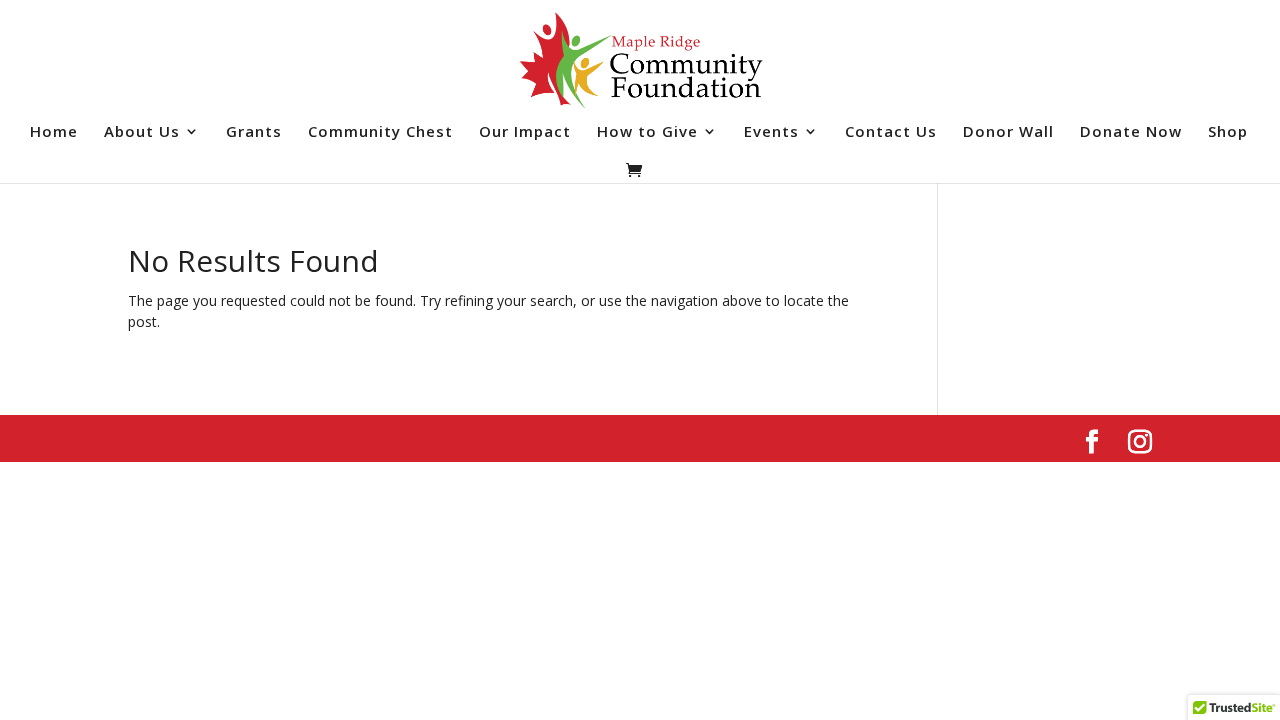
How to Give (647, 132)
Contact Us (891, 132)
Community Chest (380, 132)
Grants (254, 132)
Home (54, 132)
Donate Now (1131, 132)
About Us (142, 132)
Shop (1228, 132)
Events (771, 132)
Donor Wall (1008, 132)
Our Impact (525, 132)
